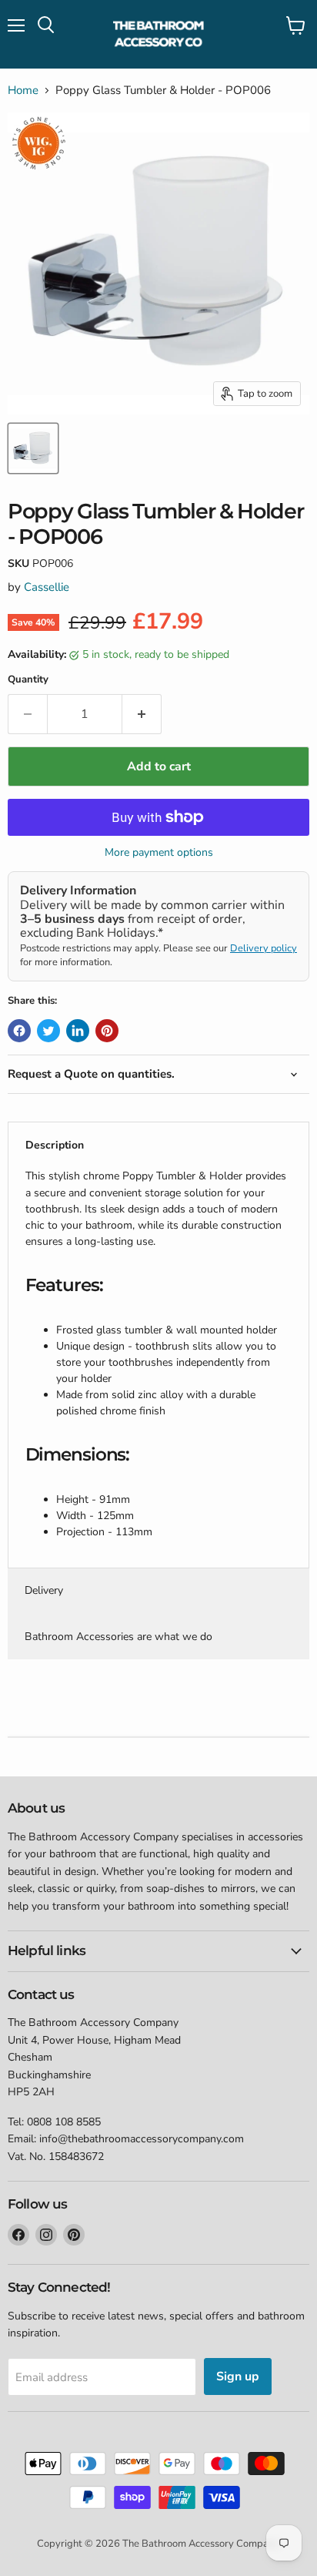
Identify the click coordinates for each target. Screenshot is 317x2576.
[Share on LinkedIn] (78, 1031)
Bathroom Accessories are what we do (118, 1637)
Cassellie (47, 587)
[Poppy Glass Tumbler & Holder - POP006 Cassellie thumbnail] (33, 448)
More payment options (159, 853)
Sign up (238, 2376)
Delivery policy (264, 948)
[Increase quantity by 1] (142, 714)
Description (55, 1145)
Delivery (44, 1590)
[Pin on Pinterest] (107, 1031)
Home (23, 91)
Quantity (28, 680)
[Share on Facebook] (19, 1031)
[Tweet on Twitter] (48, 1031)
